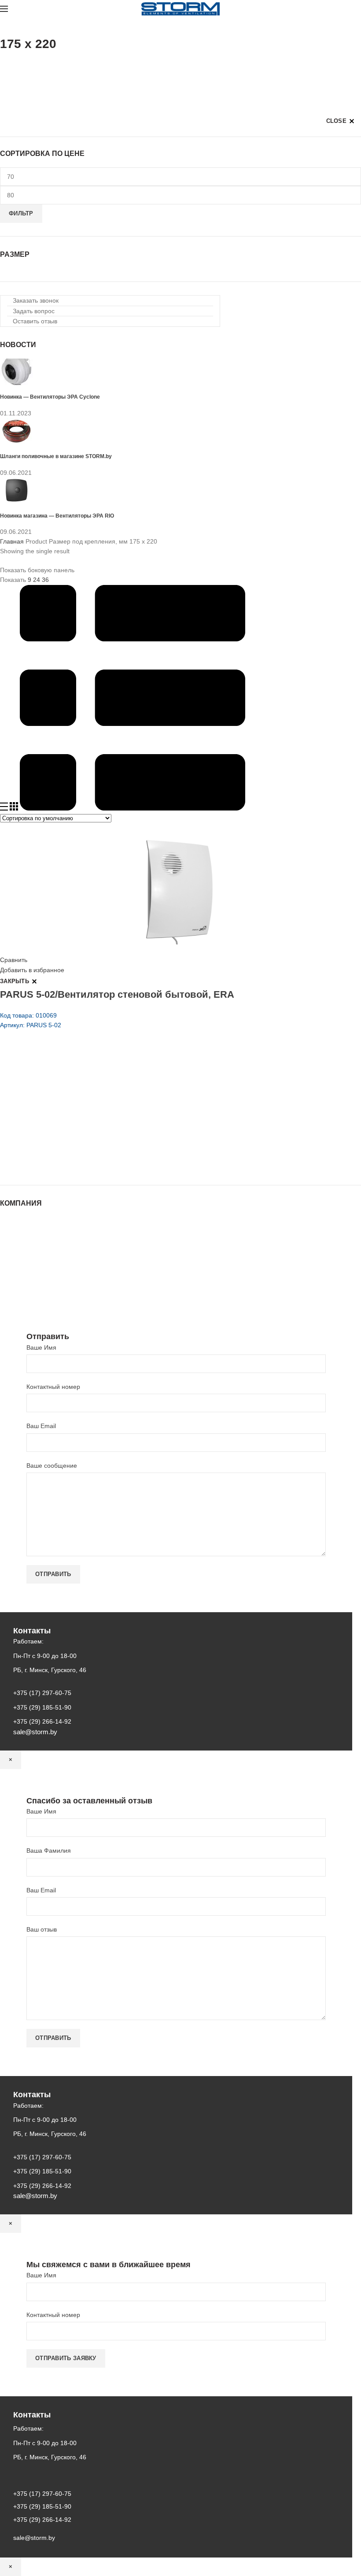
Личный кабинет (23, 1265)
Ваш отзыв (42, 1929)
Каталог (11, 1230)
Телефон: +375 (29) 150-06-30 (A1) (65, 1104)
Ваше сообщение (52, 1466)
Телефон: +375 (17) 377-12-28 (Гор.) (67, 1141)
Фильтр (21, 213)
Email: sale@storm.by (44, 1166)
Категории (15, 66)
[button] (33, 300)
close (337, 121)
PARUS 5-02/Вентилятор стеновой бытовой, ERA (117, 994)
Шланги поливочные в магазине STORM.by (56, 456)
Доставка (13, 1282)
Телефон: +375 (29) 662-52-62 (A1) (65, 1092)
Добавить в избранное (32, 970)
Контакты (13, 1256)
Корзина (12, 1273)
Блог (7, 1247)
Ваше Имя (41, 1347)
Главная (12, 541)
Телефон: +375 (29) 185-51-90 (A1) (65, 1116)
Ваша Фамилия (49, 1851)
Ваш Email (41, 1426)
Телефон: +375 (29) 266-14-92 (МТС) (68, 1129)
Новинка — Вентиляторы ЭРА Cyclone (50, 397)
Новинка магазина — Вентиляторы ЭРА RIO (57, 516)
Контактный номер (53, 1387)
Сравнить (14, 960)
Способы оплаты (24, 1290)
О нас (8, 1239)
